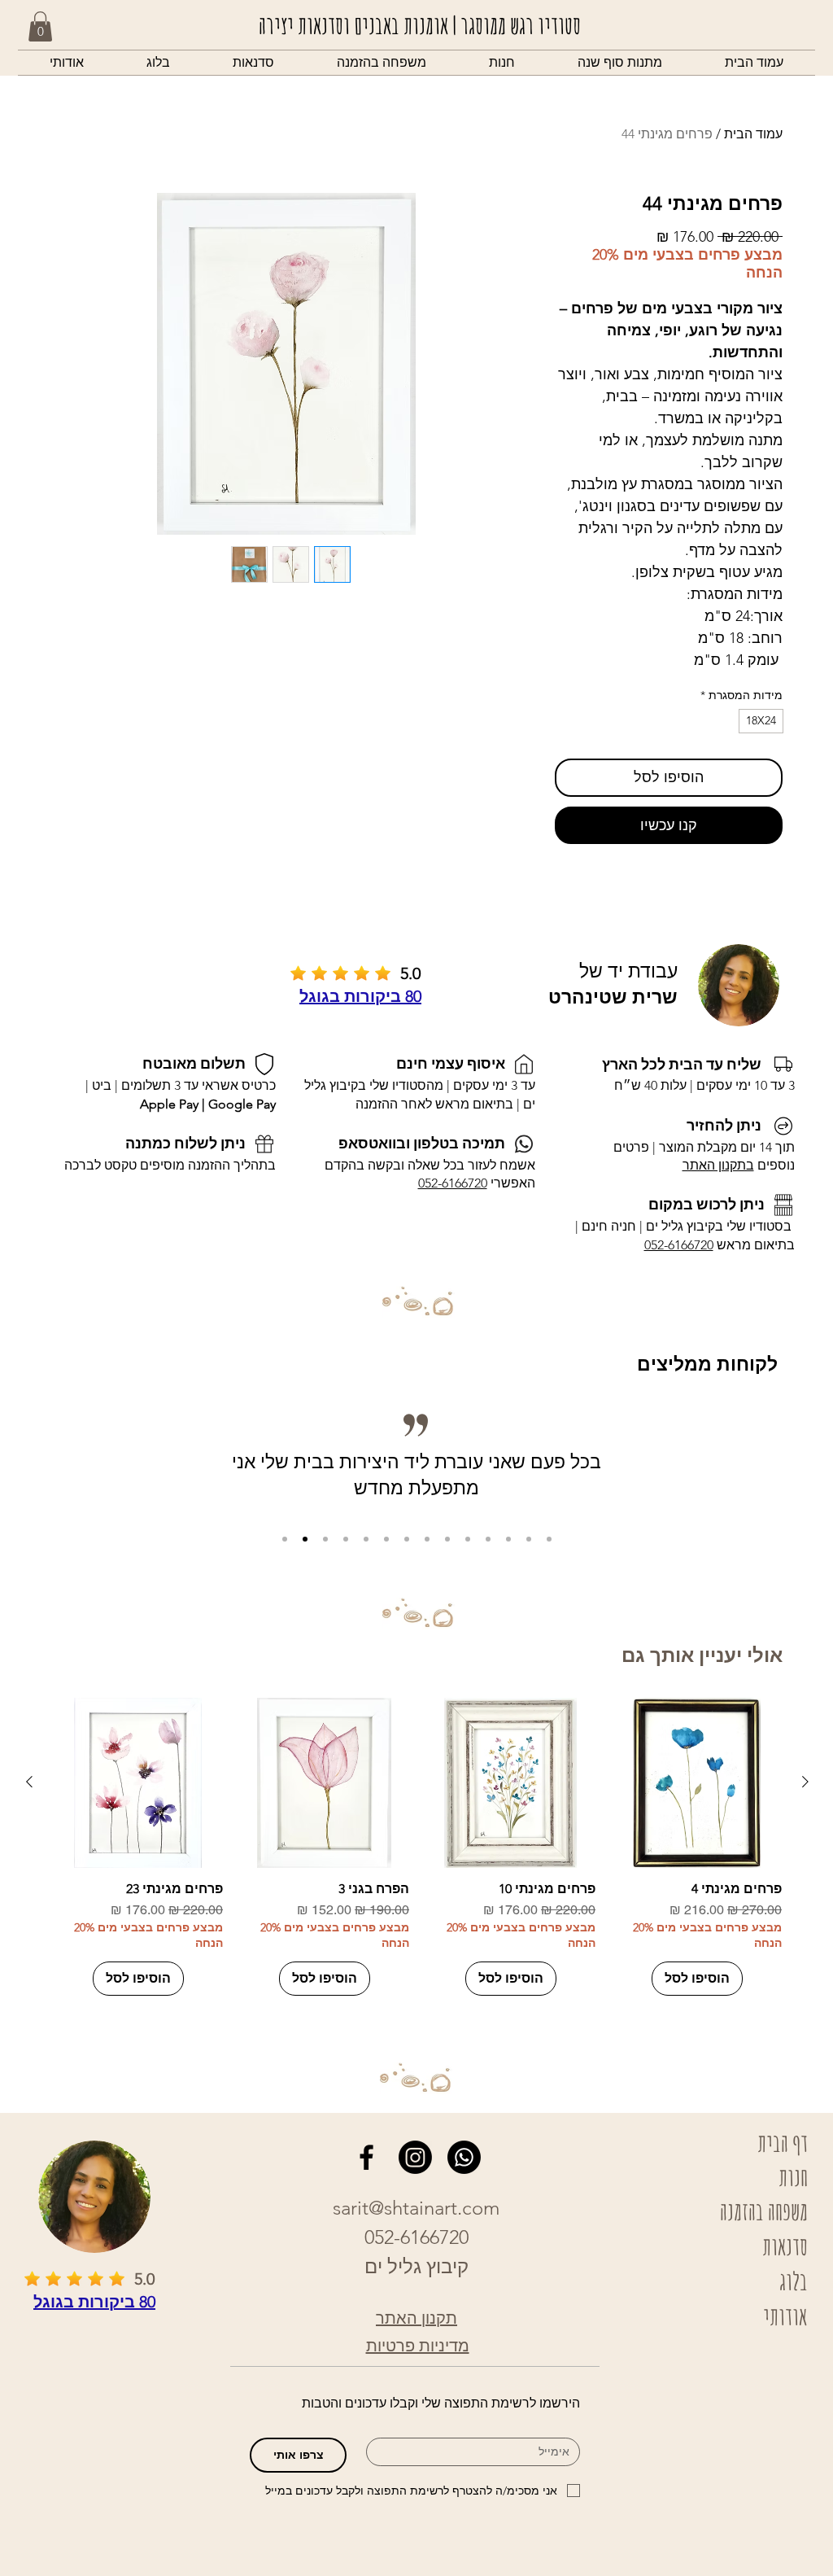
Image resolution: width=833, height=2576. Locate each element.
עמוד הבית (753, 134)
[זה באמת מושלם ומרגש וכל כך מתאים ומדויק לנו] (468, 1539)
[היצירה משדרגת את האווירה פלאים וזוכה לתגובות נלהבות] (407, 1539)
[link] (40, 26)
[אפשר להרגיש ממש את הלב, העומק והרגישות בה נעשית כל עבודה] (549, 1539)
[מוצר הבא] (29, 1782)
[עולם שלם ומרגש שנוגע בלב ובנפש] (427, 1539)
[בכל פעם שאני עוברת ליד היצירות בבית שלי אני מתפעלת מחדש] (305, 1539)
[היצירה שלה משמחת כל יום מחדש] (346, 1539)
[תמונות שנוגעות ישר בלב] (447, 1539)
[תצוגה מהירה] (697, 1783)
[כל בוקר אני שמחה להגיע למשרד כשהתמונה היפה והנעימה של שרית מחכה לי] (529, 1539)
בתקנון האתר (718, 1165)
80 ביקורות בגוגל (360, 996)
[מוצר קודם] (805, 1782)
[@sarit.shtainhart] (415, 2157)
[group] (417, 1847)
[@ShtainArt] (366, 2157)
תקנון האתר (416, 2318)
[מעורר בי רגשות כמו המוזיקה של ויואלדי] (508, 1539)
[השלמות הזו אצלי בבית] (386, 1539)
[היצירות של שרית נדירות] (366, 1539)
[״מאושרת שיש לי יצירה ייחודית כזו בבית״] (285, 1539)
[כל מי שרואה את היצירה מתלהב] (325, 1539)
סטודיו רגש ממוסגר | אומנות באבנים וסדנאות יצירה (420, 25)
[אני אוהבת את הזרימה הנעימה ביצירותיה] (488, 1539)
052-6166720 (679, 1245)
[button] (502, 63)
